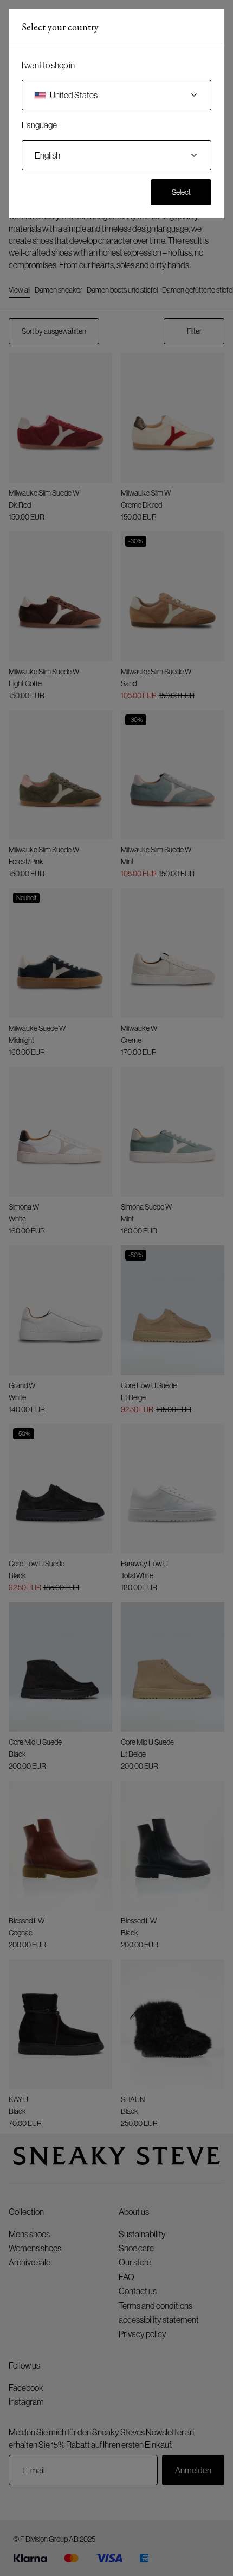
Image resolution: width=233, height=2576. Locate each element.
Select (181, 192)
